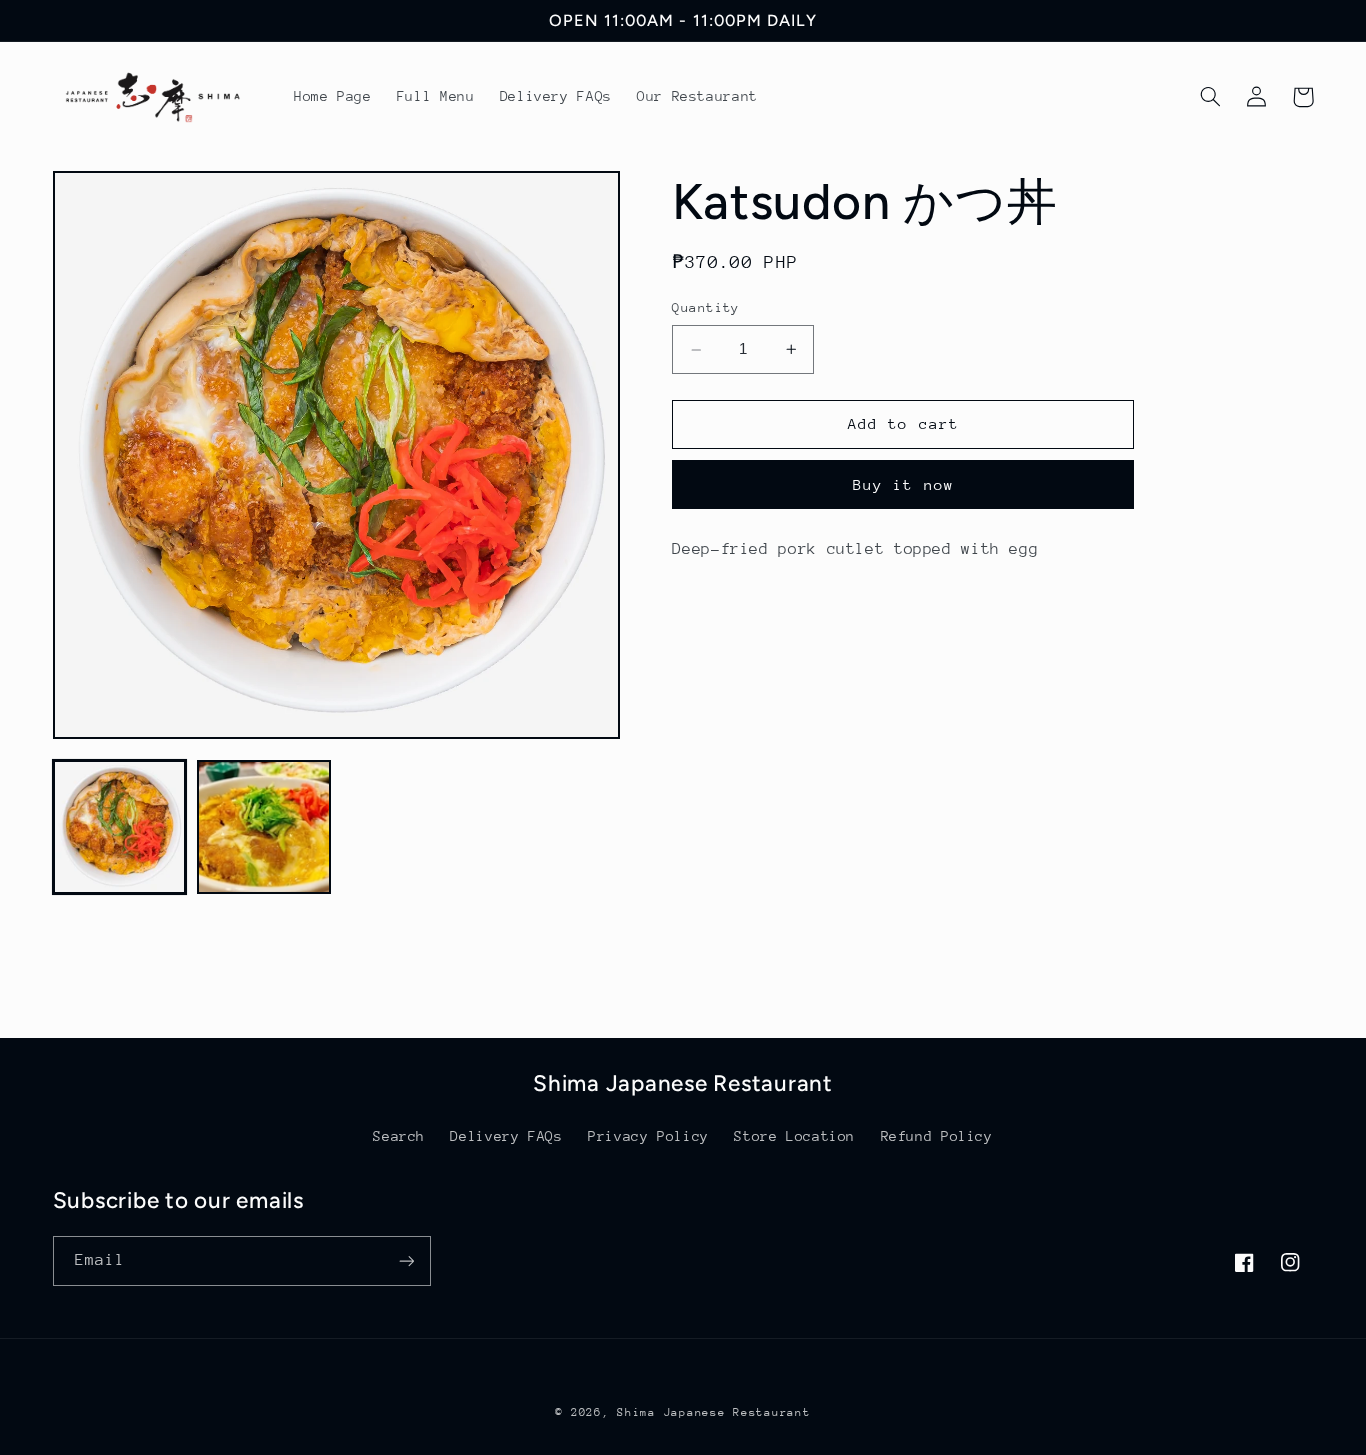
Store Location (794, 1136)
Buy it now (903, 484)
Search (399, 1136)
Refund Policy (937, 1136)
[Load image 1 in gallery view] (120, 827)
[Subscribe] (406, 1260)
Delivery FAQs (506, 1136)
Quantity (705, 308)
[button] (1211, 97)
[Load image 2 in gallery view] (264, 827)
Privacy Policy (648, 1136)
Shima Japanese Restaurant (713, 1412)
